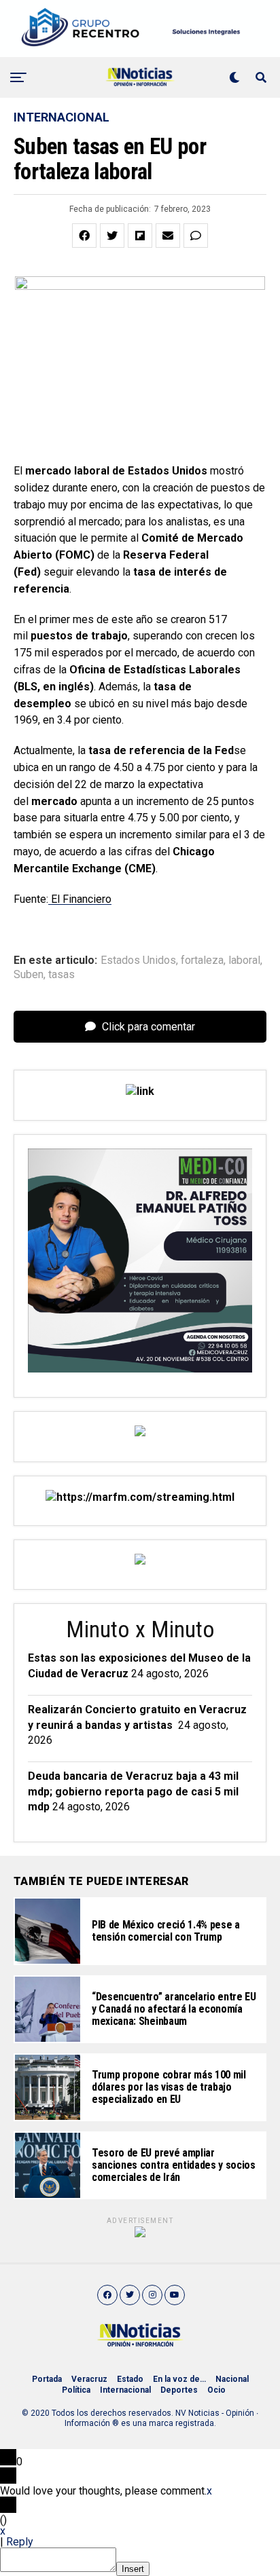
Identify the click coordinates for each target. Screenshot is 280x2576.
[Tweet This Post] (112, 236)
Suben (29, 975)
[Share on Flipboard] (140, 236)
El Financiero (80, 899)
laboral (244, 960)
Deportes (179, 2390)
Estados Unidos (138, 960)
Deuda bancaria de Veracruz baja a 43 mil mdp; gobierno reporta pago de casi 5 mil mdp (133, 1791)
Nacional (232, 2379)
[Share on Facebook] (84, 236)
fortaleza (202, 960)
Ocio (216, 2390)
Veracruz (89, 2379)
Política (76, 2390)
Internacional (125, 2390)
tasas (62, 975)
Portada (47, 2379)
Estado (130, 2379)
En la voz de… (179, 2379)
